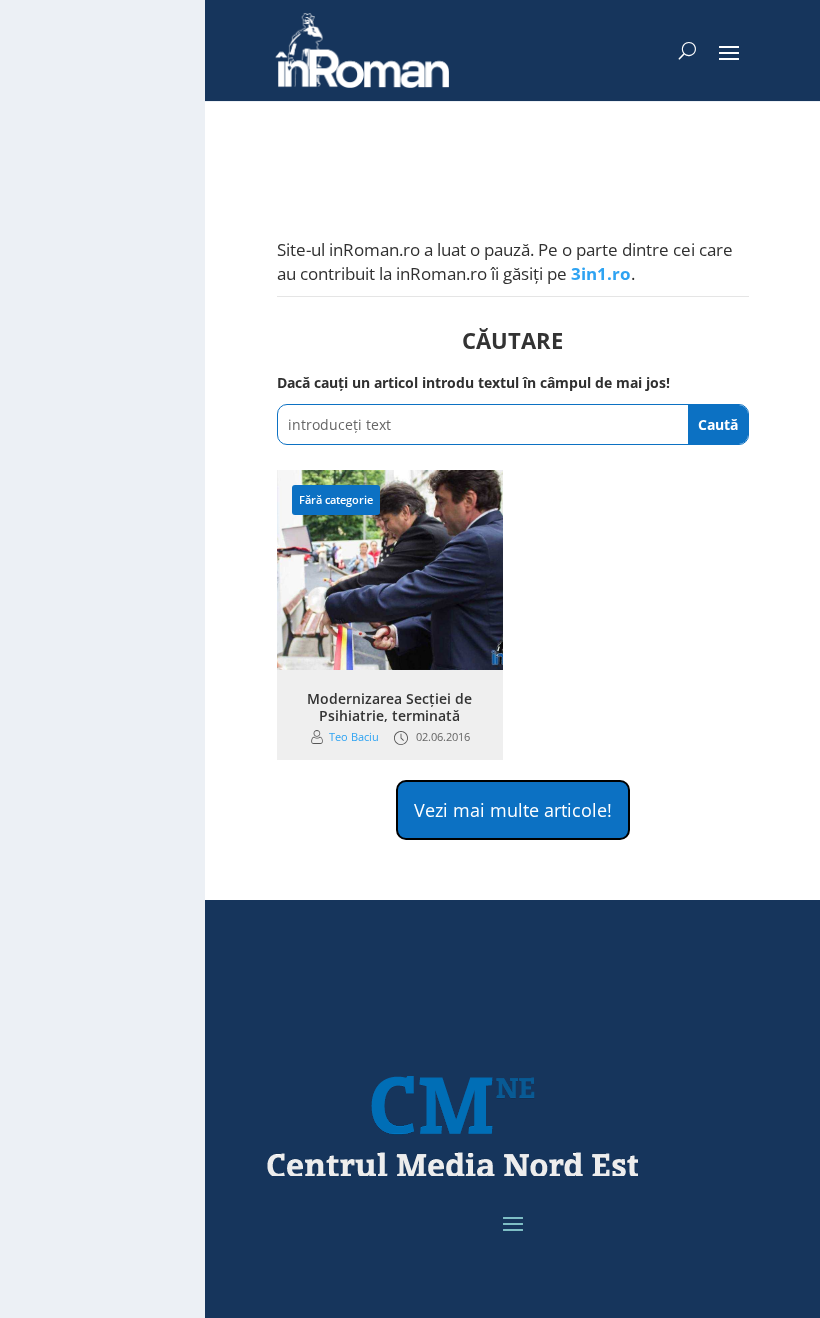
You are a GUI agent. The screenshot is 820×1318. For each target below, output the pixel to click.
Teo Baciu (354, 736)
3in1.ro (601, 273)
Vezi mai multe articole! (513, 810)
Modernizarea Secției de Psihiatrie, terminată (389, 707)
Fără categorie (336, 499)
